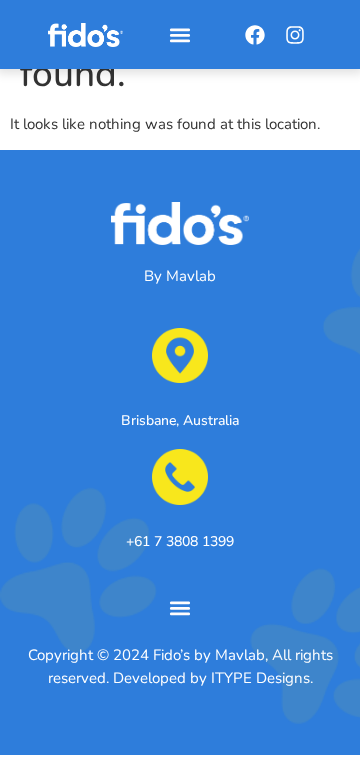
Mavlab (191, 276)
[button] (179, 34)
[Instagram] (295, 35)
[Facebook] (255, 35)
